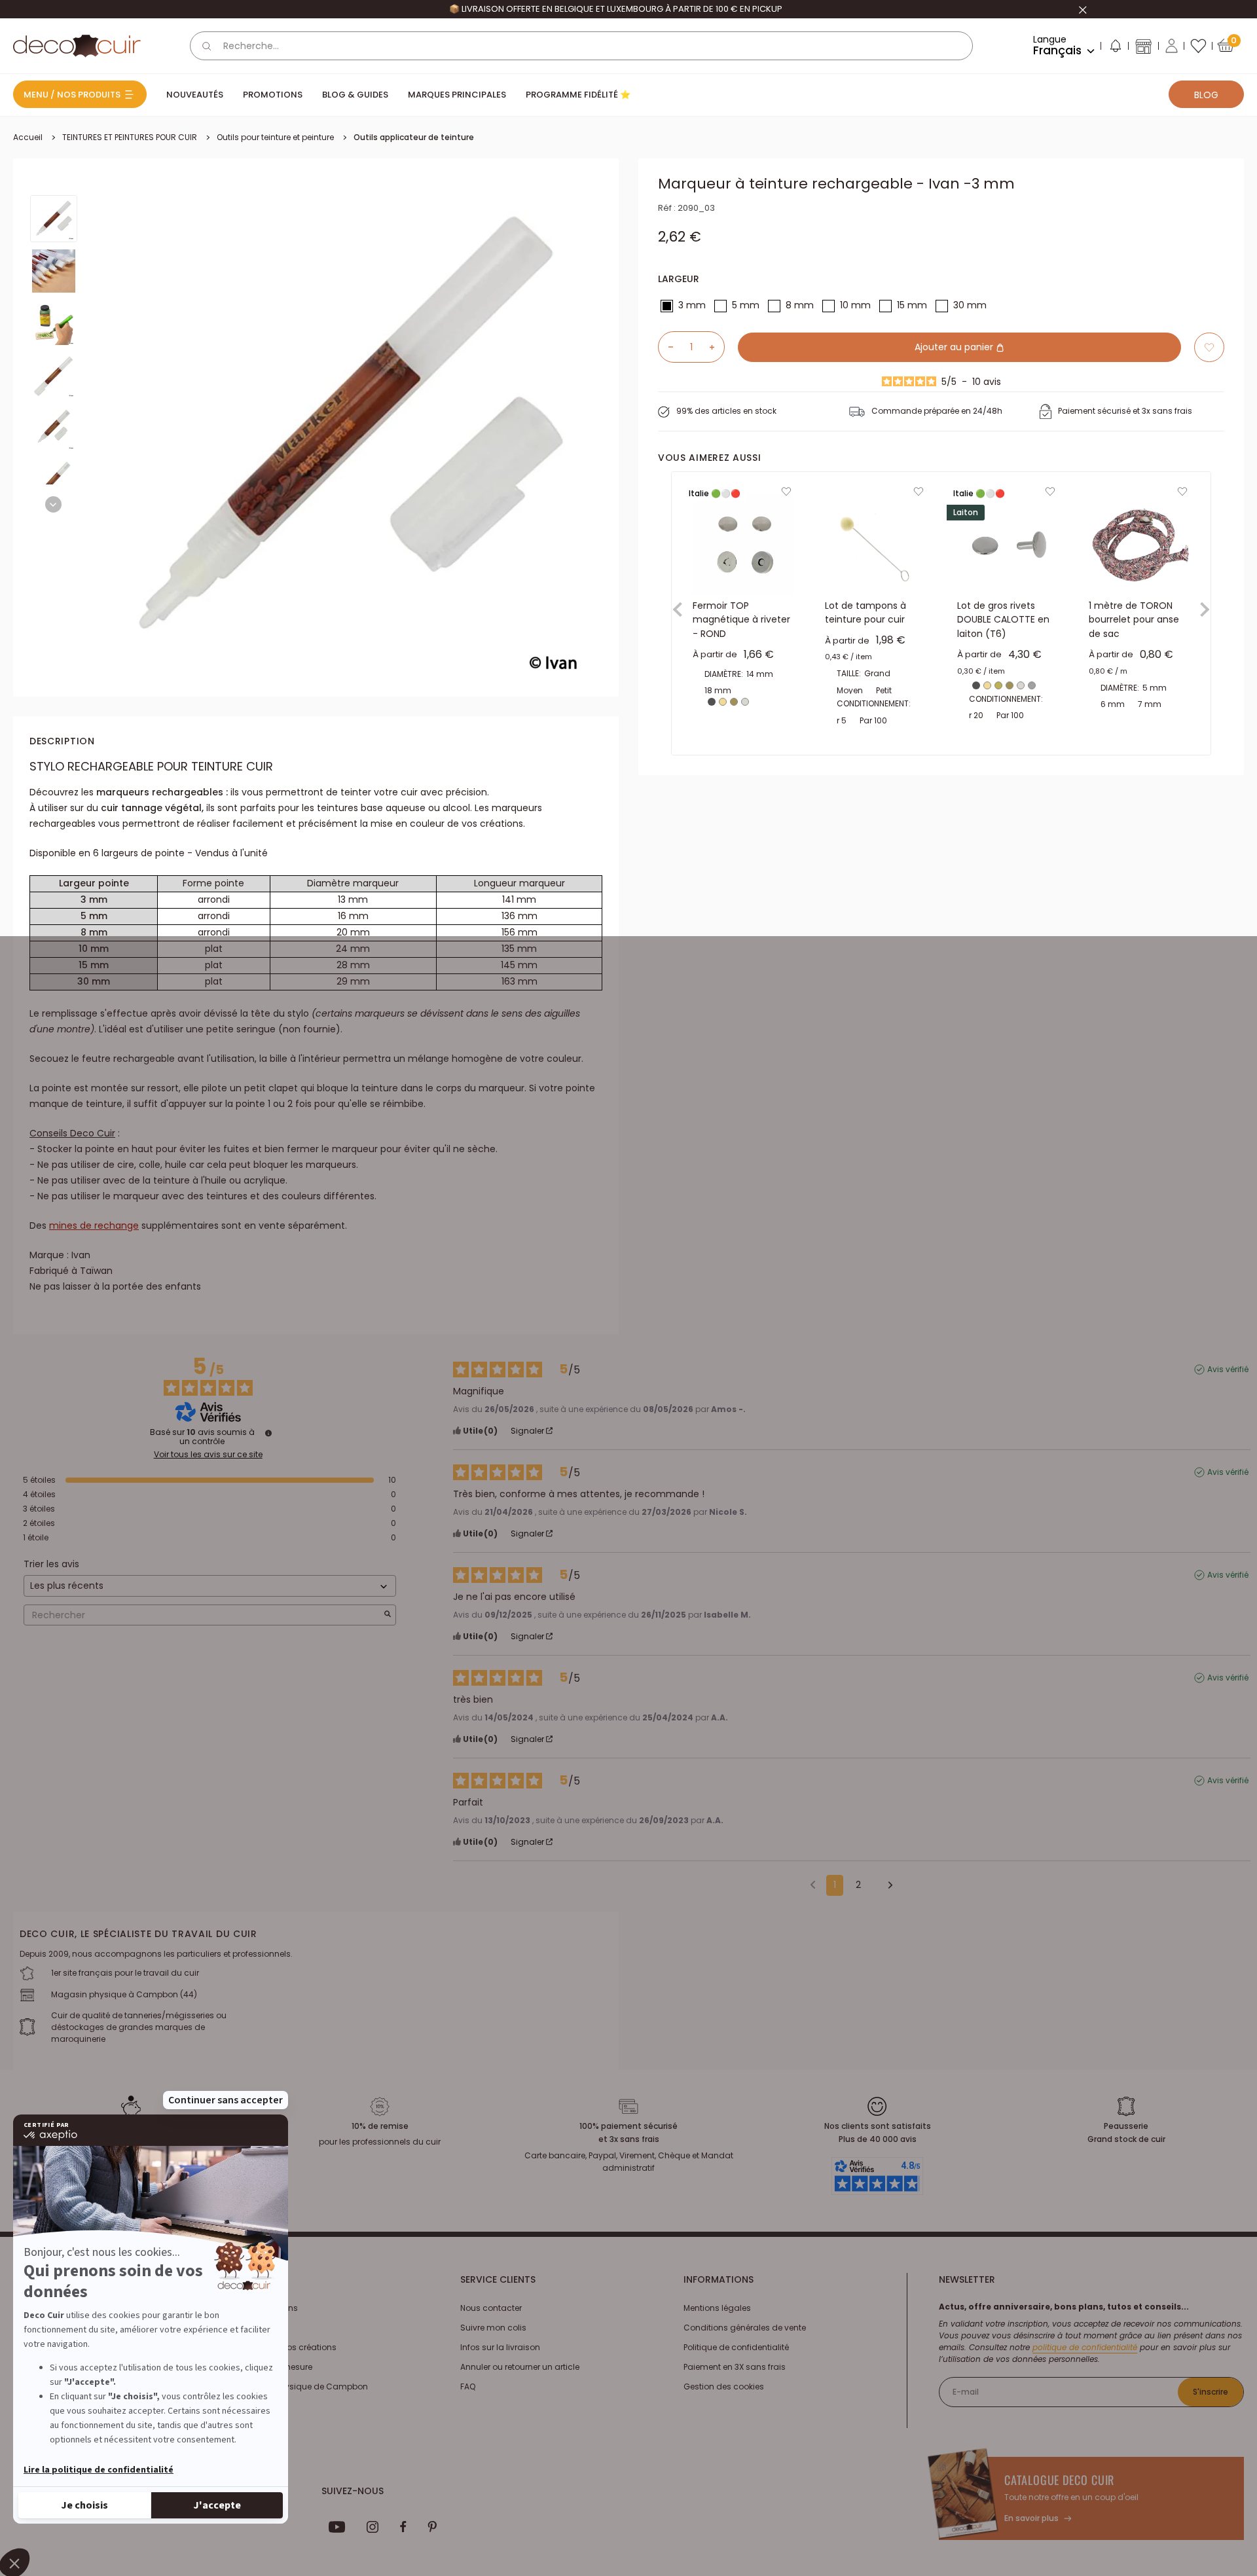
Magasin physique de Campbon (302, 2386)
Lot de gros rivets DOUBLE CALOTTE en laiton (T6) (1003, 620)
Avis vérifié (1228, 1370)
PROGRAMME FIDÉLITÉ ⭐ (578, 95)
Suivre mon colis (493, 2328)
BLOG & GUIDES (355, 95)
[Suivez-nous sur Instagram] (373, 2527)
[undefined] (268, 1433)
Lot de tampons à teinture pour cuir (865, 613)
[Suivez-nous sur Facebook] (403, 2527)
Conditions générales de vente (745, 2328)
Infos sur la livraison (500, 2347)
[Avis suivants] (886, 1886)
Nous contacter (491, 2308)
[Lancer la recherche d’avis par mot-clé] (388, 1615)
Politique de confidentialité (736, 2347)
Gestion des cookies (724, 2386)
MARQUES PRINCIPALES (457, 95)
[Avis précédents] (813, 1884)
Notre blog (257, 2328)
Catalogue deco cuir (1059, 2480)
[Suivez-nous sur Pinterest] (432, 2527)
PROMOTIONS (273, 95)
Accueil (28, 137)
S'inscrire (1211, 2392)
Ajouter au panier (955, 347)
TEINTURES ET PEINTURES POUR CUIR (130, 137)
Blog (1206, 95)
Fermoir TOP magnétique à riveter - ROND (741, 620)
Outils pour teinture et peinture (275, 137)
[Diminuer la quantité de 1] (666, 347)
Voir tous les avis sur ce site (208, 1455)
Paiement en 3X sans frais (735, 2367)
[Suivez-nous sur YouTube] (337, 2527)
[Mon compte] (1172, 46)
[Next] (53, 504)
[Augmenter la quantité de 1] (717, 347)
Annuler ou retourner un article (520, 2367)
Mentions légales (717, 2308)
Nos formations (267, 2308)
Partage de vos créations (286, 2347)
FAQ (468, 2386)
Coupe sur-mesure (274, 2367)
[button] (1115, 48)
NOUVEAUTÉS (195, 95)
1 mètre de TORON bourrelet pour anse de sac (1134, 620)
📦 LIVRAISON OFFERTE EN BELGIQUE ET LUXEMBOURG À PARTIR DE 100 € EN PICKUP (616, 9)
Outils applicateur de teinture (414, 137)
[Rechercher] (207, 46)
